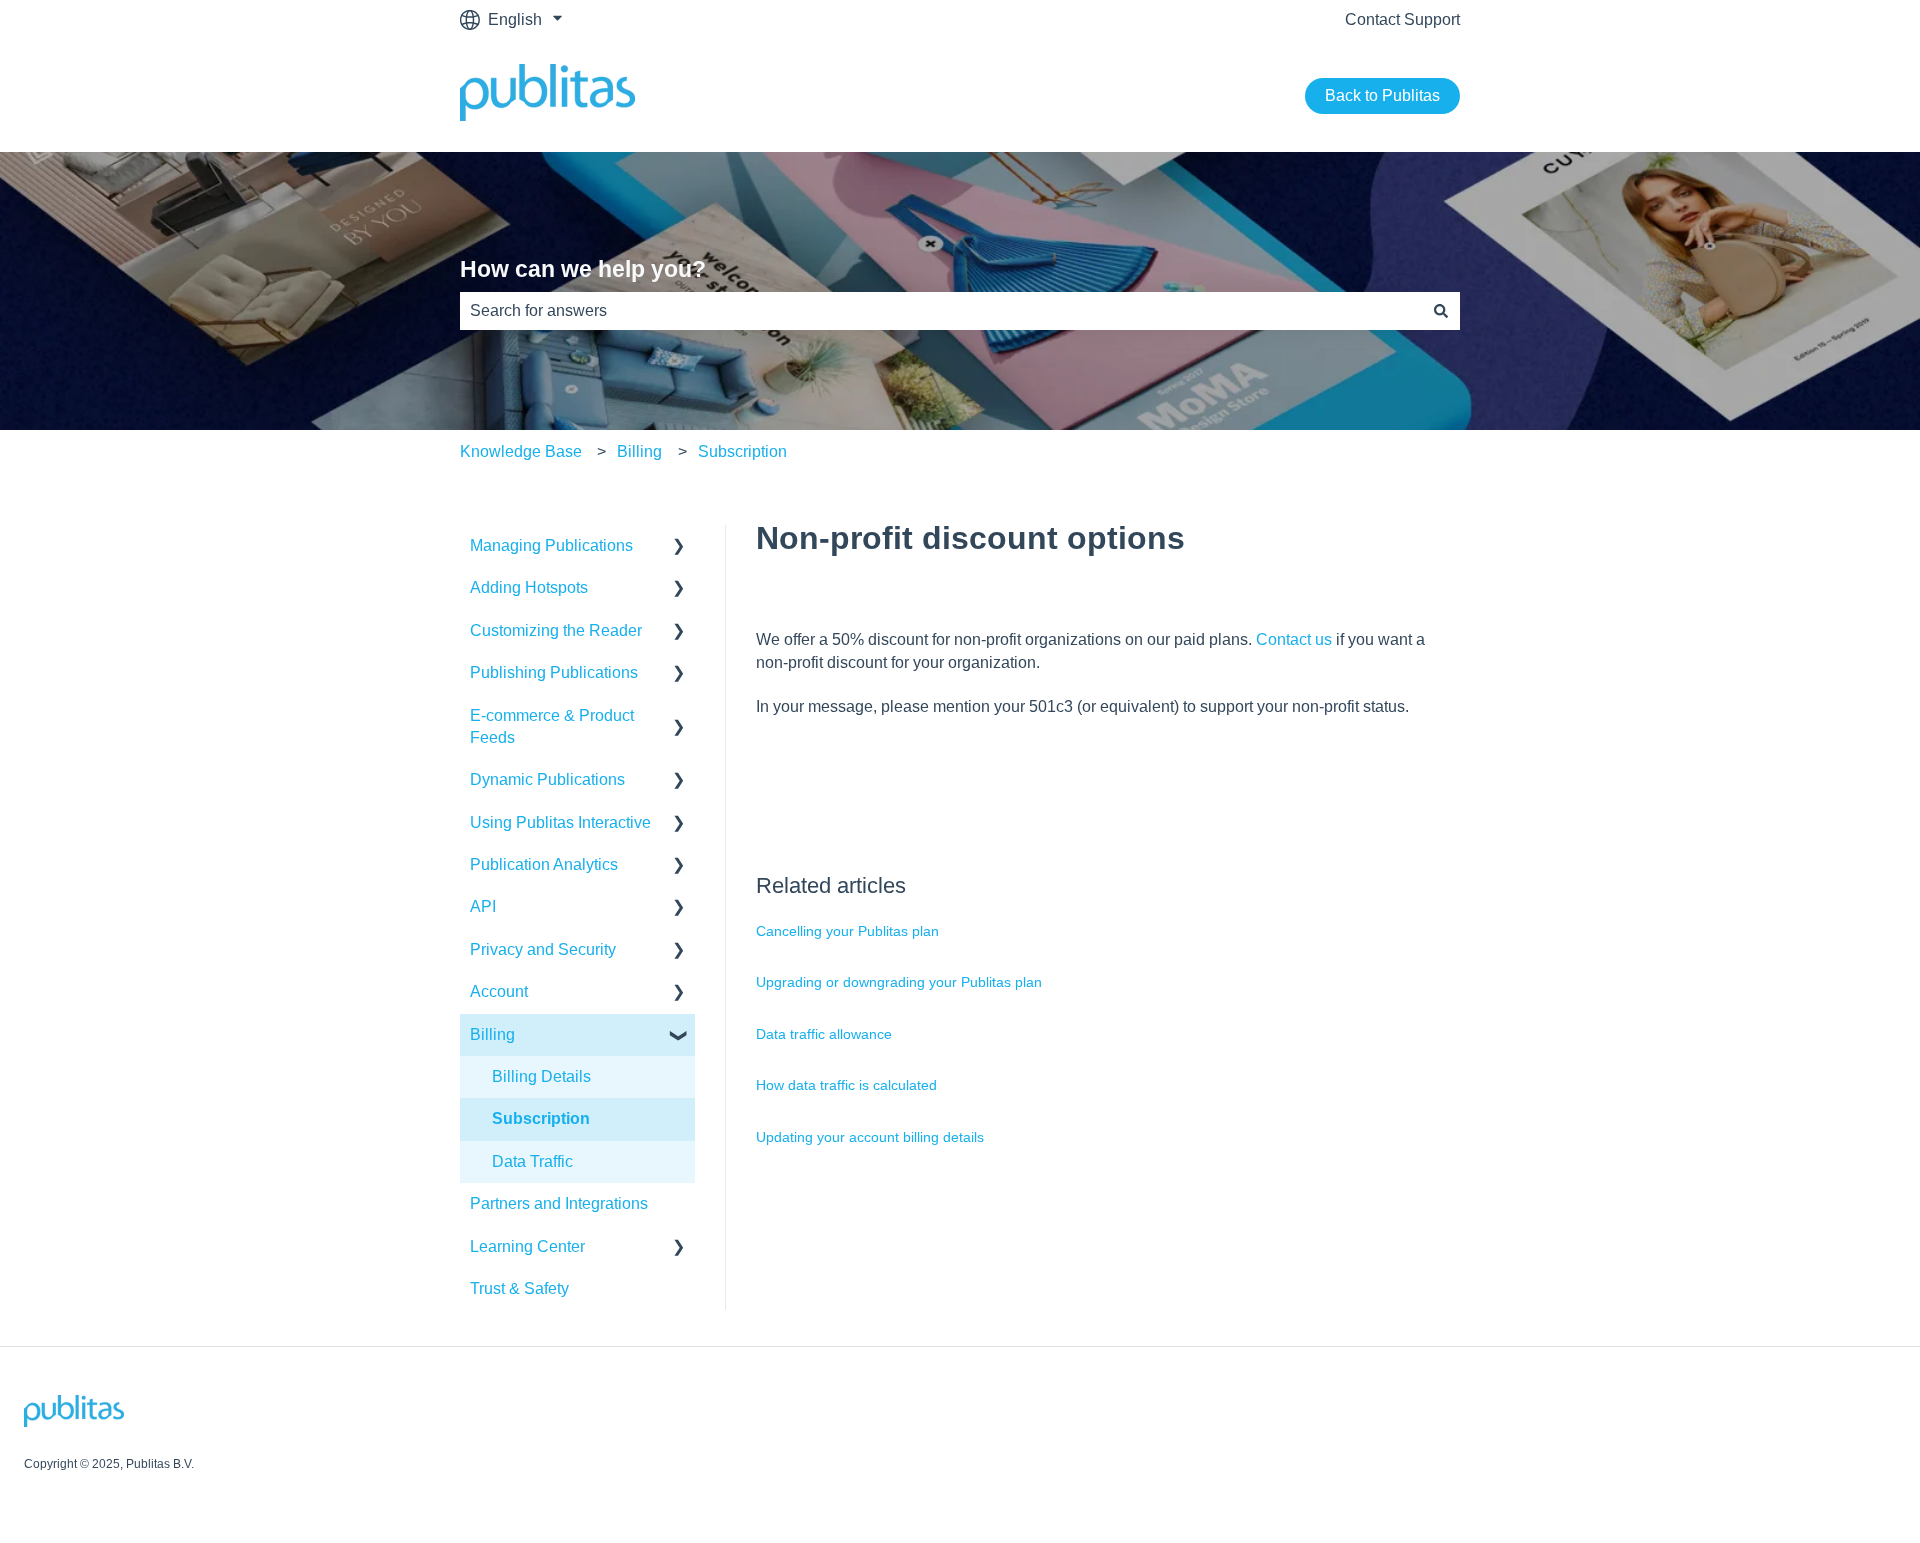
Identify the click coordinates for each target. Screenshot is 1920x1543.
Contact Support (1402, 19)
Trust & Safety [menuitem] (519, 1288)
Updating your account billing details (870, 1137)
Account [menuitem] (499, 991)
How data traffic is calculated (846, 1085)
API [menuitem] (483, 906)
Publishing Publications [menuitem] (554, 672)
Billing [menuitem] (492, 1034)
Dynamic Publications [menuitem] (547, 779)
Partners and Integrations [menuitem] (559, 1203)
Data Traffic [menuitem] (532, 1161)
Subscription (742, 451)
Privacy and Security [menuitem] (543, 949)
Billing (639, 451)
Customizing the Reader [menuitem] (556, 630)
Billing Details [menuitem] (541, 1076)
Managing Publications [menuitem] (551, 545)
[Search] (1441, 311)
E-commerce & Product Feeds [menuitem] (552, 726)
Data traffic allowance (824, 1034)
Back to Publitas (1382, 95)
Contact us (1294, 639)
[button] (679, 547)
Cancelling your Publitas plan (847, 931)
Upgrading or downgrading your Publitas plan (899, 982)
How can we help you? (583, 269)
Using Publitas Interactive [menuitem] (560, 822)
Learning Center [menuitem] (527, 1246)
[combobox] (941, 311)
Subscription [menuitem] (541, 1118)
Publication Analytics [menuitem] (544, 864)
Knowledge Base (521, 451)
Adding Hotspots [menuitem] (529, 587)
